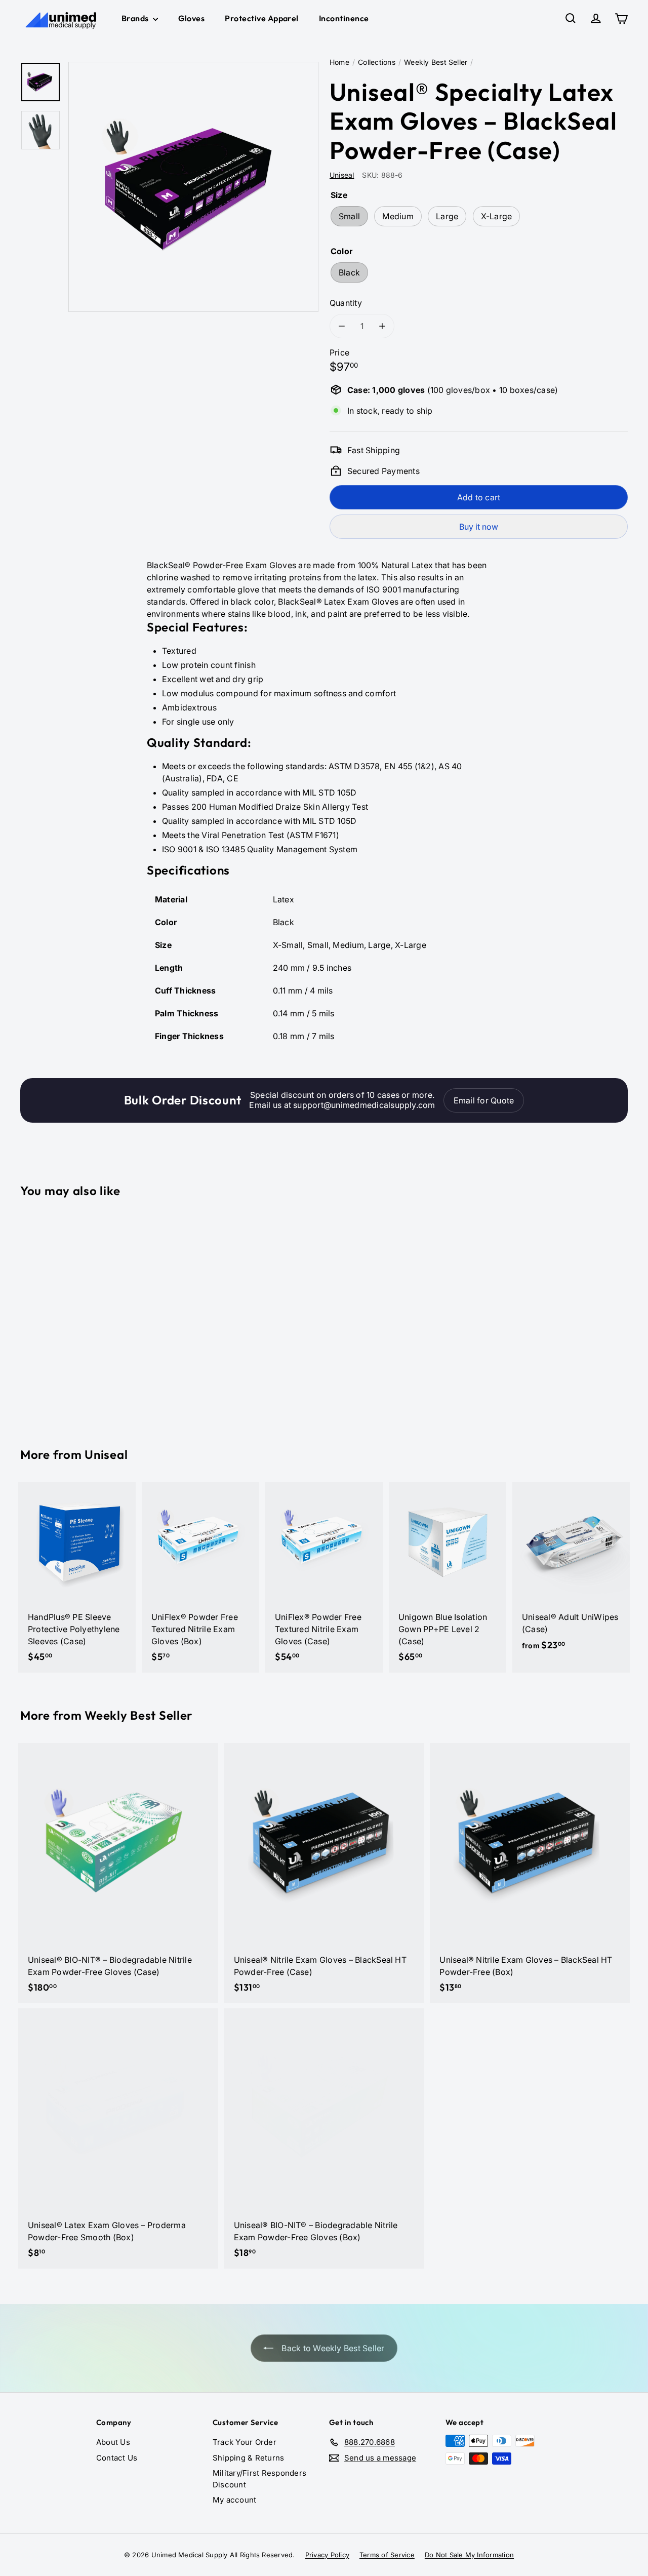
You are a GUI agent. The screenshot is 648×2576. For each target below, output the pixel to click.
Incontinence (344, 18)
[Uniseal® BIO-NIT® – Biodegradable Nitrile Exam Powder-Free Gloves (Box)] (324, 2138)
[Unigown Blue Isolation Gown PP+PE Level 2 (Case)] (448, 1577)
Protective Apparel (262, 18)
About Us (113, 2442)
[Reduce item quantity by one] (342, 326)
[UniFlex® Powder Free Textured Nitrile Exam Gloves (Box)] (200, 1577)
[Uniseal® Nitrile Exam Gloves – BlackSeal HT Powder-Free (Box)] (530, 1873)
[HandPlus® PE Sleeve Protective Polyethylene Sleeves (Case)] (77, 1577)
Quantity (346, 303)
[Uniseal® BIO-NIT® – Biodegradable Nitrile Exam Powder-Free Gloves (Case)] (118, 1873)
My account (234, 2500)
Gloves (191, 18)
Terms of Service (387, 2555)
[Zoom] (193, 187)
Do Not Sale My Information (469, 2555)
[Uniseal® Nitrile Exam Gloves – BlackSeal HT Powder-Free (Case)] (324, 1873)
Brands (136, 18)
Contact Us (117, 2458)
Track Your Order (245, 2442)
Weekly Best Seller (436, 62)
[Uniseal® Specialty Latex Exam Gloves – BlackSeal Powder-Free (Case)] (67, 1315)
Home (339, 62)
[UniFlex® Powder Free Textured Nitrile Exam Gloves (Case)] (324, 1577)
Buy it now (479, 527)
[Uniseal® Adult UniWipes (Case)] (571, 1572)
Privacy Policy (327, 2555)
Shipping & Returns (248, 2458)
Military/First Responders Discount (259, 2479)
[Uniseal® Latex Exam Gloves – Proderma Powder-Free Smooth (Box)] (118, 2138)
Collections (377, 62)
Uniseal (106, 1454)
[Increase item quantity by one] (382, 326)
